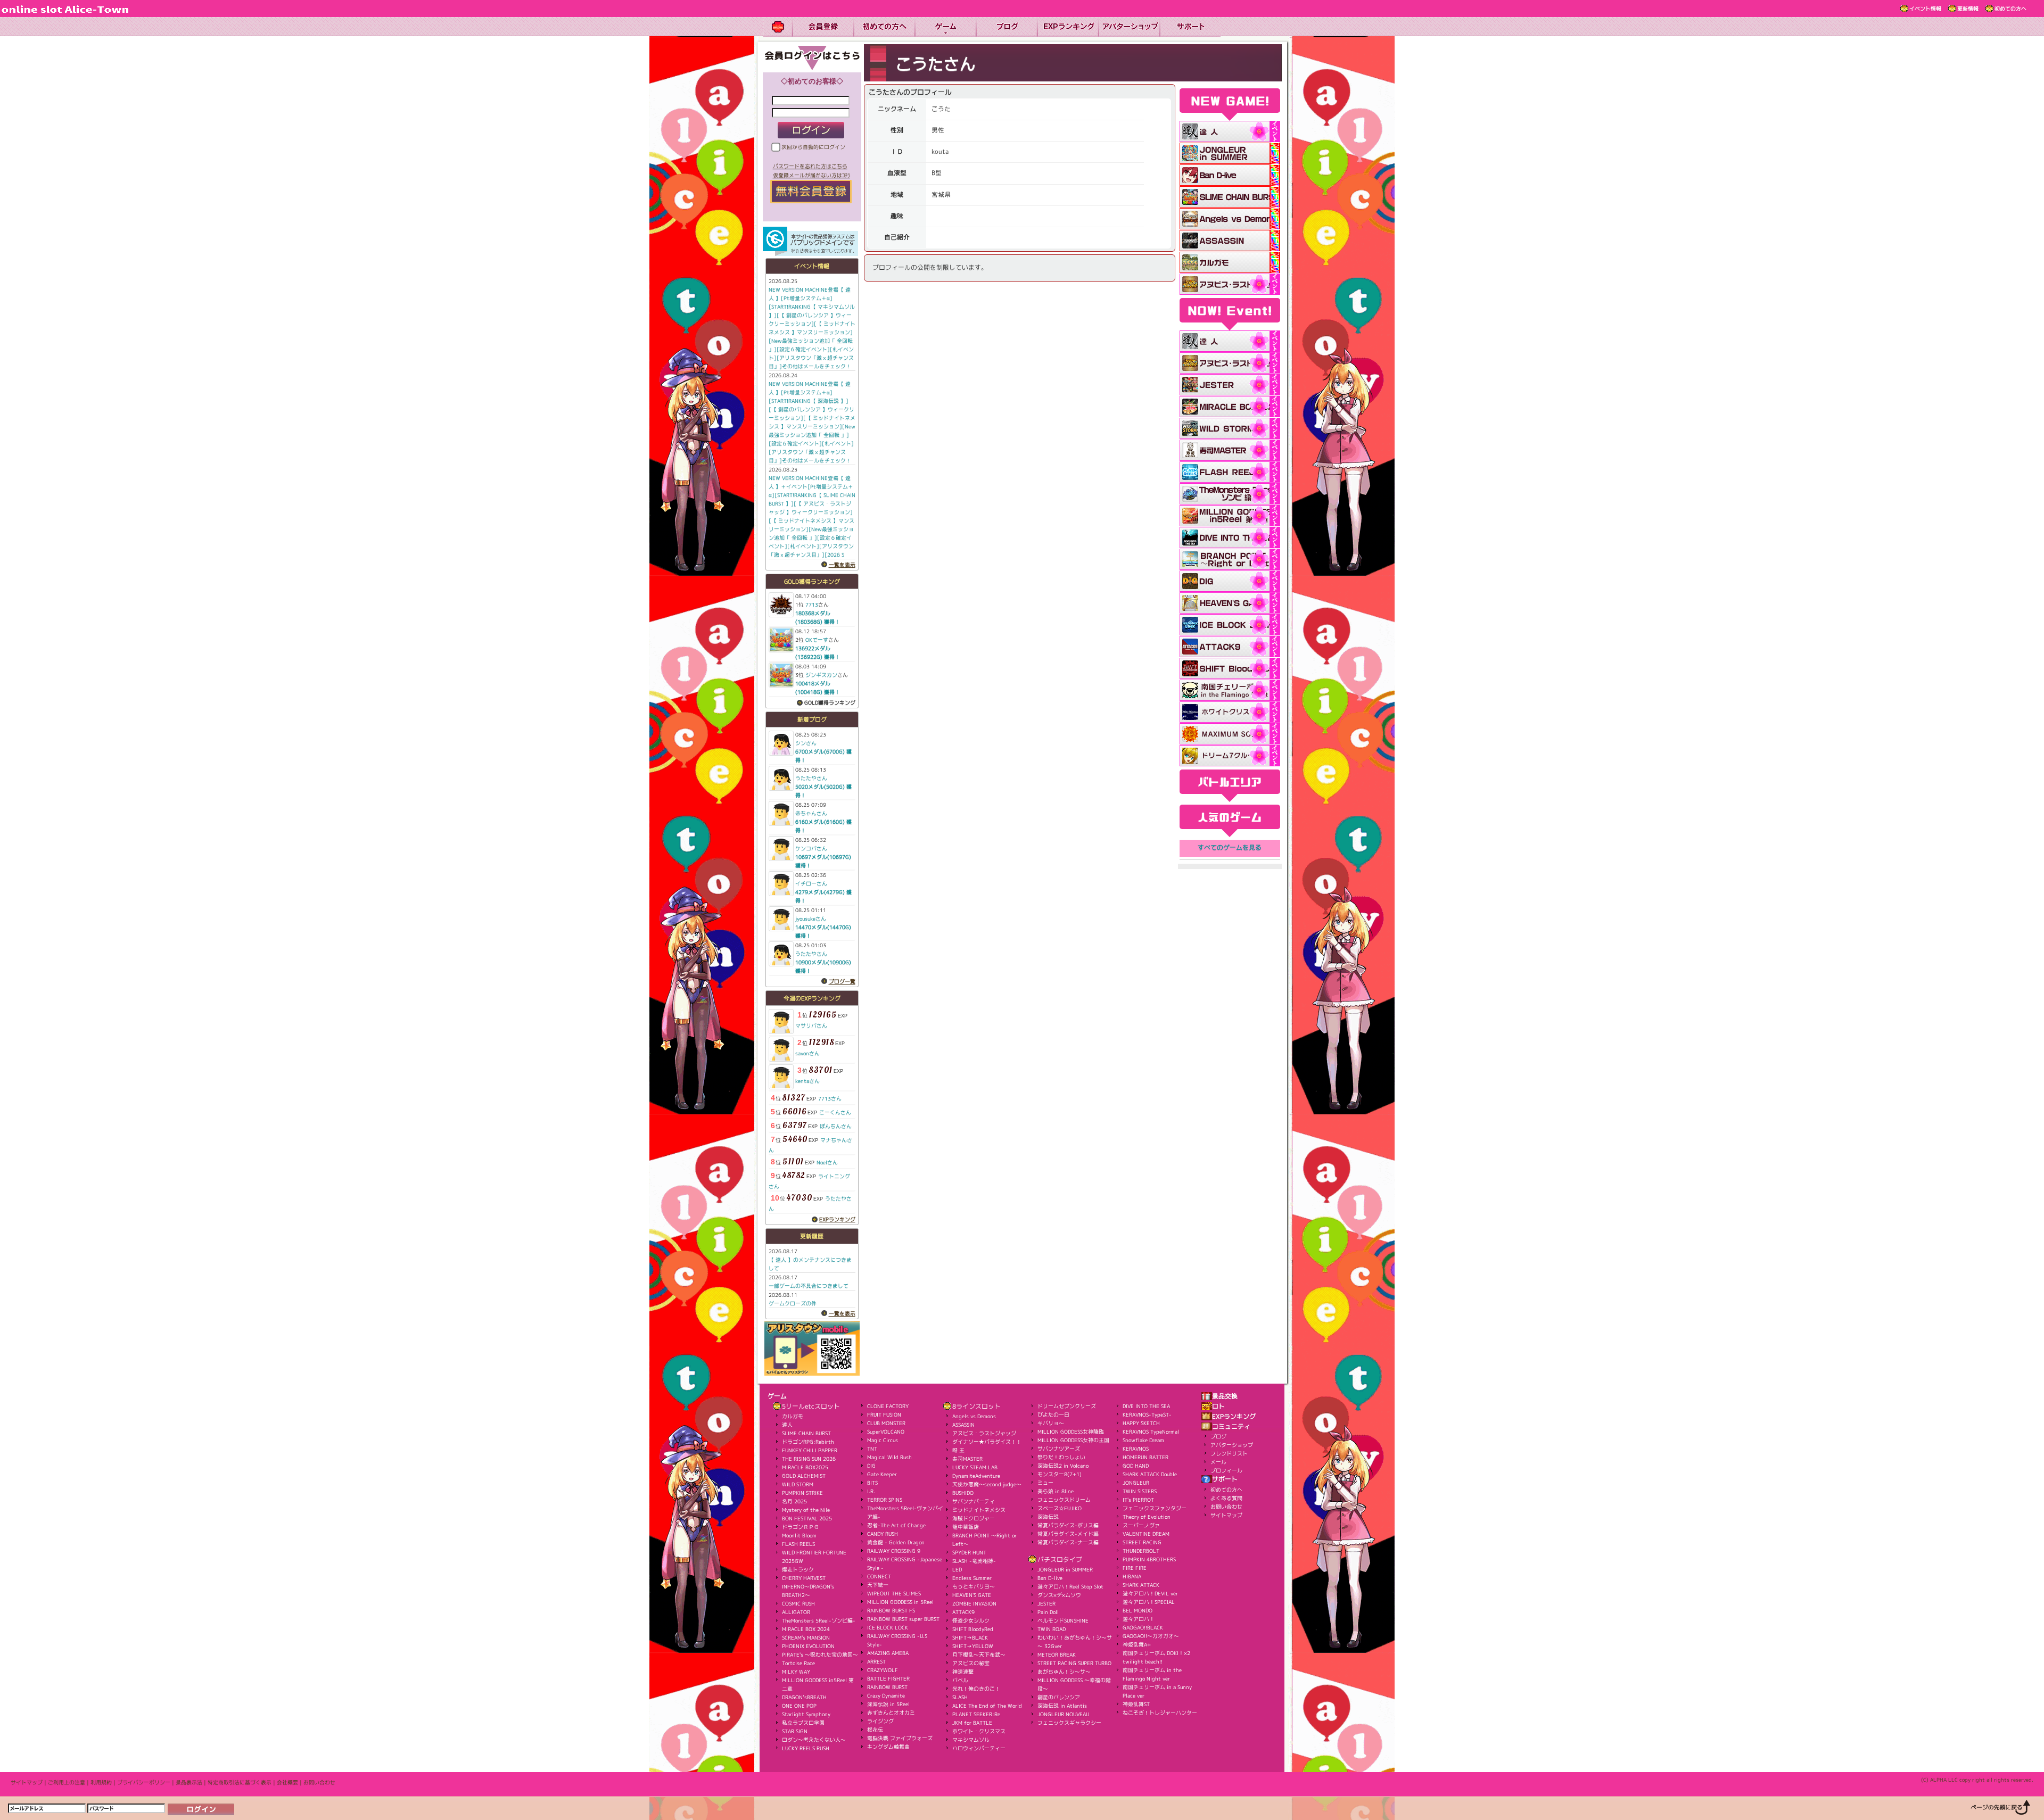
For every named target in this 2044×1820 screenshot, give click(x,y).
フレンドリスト (1229, 1453)
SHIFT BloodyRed (973, 1629)
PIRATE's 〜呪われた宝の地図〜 (820, 1654)
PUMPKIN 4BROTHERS (1149, 1559)
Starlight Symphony (806, 1714)
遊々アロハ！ (1139, 1619)
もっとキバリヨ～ (974, 1586)
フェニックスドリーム (1064, 1500)
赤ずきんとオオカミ (891, 1713)
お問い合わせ (1226, 1507)
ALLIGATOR (796, 1612)
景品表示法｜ (192, 1782)
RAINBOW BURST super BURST (903, 1619)
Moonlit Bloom (799, 1535)
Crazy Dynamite (886, 1695)
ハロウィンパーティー (979, 1748)
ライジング (880, 1721)
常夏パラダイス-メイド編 (1068, 1534)
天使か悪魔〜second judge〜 (987, 1484)
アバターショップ (1232, 1445)
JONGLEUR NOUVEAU (1063, 1714)
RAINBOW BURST (887, 1687)
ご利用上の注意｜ (69, 1782)
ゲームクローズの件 (793, 1303)
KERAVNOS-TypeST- (1147, 1414)
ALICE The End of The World (987, 1706)
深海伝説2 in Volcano (1063, 1466)
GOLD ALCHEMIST (804, 1476)
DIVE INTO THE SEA (1146, 1406)
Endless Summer (972, 1578)
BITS (872, 1483)
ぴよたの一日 (1053, 1414)
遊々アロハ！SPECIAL (1149, 1602)
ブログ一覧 (842, 981)
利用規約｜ (104, 1782)
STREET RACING (1142, 1542)
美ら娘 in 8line (1056, 1491)
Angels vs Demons (974, 1416)
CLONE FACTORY (888, 1406)
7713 (812, 605)
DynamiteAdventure (976, 1476)
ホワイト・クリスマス (979, 1731)
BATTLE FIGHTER (888, 1678)
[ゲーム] (945, 27)
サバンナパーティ (974, 1501)
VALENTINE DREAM (1146, 1534)
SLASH (960, 1697)
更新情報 (1968, 9)
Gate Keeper (882, 1474)
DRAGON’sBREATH (804, 1697)
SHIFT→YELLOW (973, 1646)
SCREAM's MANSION (806, 1637)
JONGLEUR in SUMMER (1065, 1569)
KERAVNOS (1136, 1449)
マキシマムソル (971, 1740)
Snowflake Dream (1143, 1440)
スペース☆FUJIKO (1060, 1508)
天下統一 (878, 1585)
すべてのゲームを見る (1230, 848)
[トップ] (777, 27)
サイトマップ (1226, 1515)
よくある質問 (1226, 1498)
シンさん (806, 743)
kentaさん (807, 1081)
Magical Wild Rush (889, 1457)
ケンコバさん (811, 848)
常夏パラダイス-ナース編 (1068, 1542)
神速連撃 (963, 1672)
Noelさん (827, 1162)
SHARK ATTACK (1141, 1585)
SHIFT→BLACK (970, 1637)
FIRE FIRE (1135, 1568)
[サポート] (1190, 27)
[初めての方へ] (884, 27)
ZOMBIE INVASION (974, 1603)
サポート (1225, 1479)
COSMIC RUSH (798, 1603)
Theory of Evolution (1147, 1517)
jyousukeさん (811, 919)
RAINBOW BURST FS (891, 1610)
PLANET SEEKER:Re (976, 1714)
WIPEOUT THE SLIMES (894, 1593)
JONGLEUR (1136, 1483)
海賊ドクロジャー (974, 1518)
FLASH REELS (798, 1544)
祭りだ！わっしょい (1061, 1457)
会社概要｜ (290, 1782)
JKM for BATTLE (972, 1723)
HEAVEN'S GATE (972, 1595)
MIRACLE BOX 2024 (806, 1629)
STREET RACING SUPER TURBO (1074, 1663)
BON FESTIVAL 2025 (807, 1518)
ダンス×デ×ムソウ (1059, 1595)
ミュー (1045, 1483)
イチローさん (811, 883)
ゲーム (777, 1396)
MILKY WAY (796, 1672)
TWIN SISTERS (1140, 1491)
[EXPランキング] (1068, 27)
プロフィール (1226, 1470)
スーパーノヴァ (1141, 1525)
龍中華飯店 (966, 1527)
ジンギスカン (821, 675)
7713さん (830, 1098)
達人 (787, 1425)
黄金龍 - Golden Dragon (896, 1542)
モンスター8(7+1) (1060, 1474)
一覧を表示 (842, 565)
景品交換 (1225, 1396)
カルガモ (793, 1416)
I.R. (871, 1491)
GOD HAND (1136, 1466)
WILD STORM (798, 1484)
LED (957, 1569)
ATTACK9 (963, 1612)
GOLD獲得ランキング (830, 702)
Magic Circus (883, 1440)
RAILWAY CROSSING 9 (894, 1551)
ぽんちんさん (836, 1126)
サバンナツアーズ (1059, 1449)
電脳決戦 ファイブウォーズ (900, 1738)
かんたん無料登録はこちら (811, 192)
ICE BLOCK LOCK (888, 1627)
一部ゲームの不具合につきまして (809, 1286)
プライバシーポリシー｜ (146, 1782)
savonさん (807, 1053)
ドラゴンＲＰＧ (801, 1527)
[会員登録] (823, 27)
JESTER (1046, 1603)
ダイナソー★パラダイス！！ (987, 1442)
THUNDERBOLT (1141, 1551)
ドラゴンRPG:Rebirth (808, 1442)
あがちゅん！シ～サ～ (1064, 1672)
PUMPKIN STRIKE (802, 1493)
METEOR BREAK (1057, 1654)
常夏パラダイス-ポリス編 (1068, 1525)
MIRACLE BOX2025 (805, 1467)
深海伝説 (1048, 1517)
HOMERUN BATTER (1145, 1457)
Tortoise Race (798, 1663)
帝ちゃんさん (811, 813)
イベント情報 (1925, 9)
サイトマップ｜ (29, 1782)
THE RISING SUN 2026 (809, 1459)
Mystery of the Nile (806, 1510)
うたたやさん (811, 778)
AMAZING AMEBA (888, 1653)
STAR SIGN (795, 1731)
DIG (871, 1466)
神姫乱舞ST (1136, 1704)
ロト (1218, 1407)
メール (1218, 1462)
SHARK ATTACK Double (1150, 1474)
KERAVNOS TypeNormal (1151, 1432)
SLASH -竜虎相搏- (974, 1561)
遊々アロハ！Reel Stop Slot (1070, 1586)
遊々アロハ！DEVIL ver (1150, 1593)
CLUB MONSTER (886, 1423)
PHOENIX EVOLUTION (808, 1646)
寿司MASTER (967, 1459)
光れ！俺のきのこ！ (976, 1689)
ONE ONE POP (799, 1706)
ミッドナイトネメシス (979, 1510)
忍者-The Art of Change (896, 1525)
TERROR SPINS (885, 1500)
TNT (872, 1449)
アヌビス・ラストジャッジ (984, 1433)
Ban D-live (1050, 1578)
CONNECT (879, 1576)
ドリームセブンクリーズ (1067, 1406)
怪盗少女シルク (971, 1620)
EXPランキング (837, 1219)
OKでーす (817, 640)
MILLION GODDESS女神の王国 (1073, 1440)
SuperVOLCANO (886, 1432)
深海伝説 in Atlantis (1062, 1706)
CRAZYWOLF (883, 1670)
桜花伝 (875, 1730)
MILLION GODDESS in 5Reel (900, 1602)
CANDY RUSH (883, 1534)
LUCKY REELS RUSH (806, 1748)
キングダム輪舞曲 (888, 1747)
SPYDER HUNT (969, 1552)
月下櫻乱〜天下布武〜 (979, 1654)
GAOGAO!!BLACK (1143, 1627)
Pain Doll (1048, 1612)
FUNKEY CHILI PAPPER (810, 1450)
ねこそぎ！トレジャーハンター (1160, 1713)
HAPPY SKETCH (1141, 1423)
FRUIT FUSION (884, 1414)
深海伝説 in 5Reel (888, 1704)
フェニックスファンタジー (1155, 1508)
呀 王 (958, 1450)
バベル (960, 1680)
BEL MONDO (1138, 1610)
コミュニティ (1231, 1427)
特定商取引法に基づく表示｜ (242, 1782)
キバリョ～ (1051, 1423)
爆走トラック (798, 1569)
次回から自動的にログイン (813, 147)
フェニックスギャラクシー (1069, 1723)
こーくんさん (835, 1112)
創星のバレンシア (1059, 1697)
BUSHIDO (963, 1493)
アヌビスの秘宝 (971, 1663)
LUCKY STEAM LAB (975, 1467)
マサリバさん (811, 1025)
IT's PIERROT (1138, 1500)
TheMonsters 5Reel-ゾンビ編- (819, 1620)
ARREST (876, 1661)
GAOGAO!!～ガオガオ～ (1151, 1636)
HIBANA (1132, 1576)
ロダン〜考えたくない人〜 (814, 1740)
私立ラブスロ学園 (803, 1723)
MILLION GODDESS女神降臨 (1071, 1432)
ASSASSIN (963, 1425)
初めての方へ (2010, 9)
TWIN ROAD (1052, 1629)
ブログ (1218, 1436)
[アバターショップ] (1129, 27)
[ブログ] (1006, 27)
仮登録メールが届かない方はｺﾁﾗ (811, 175)
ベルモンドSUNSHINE (1063, 1620)
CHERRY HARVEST (804, 1578)
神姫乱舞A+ (1137, 1644)
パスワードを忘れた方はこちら (810, 166)
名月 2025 (794, 1501)
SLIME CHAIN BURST (806, 1433)
